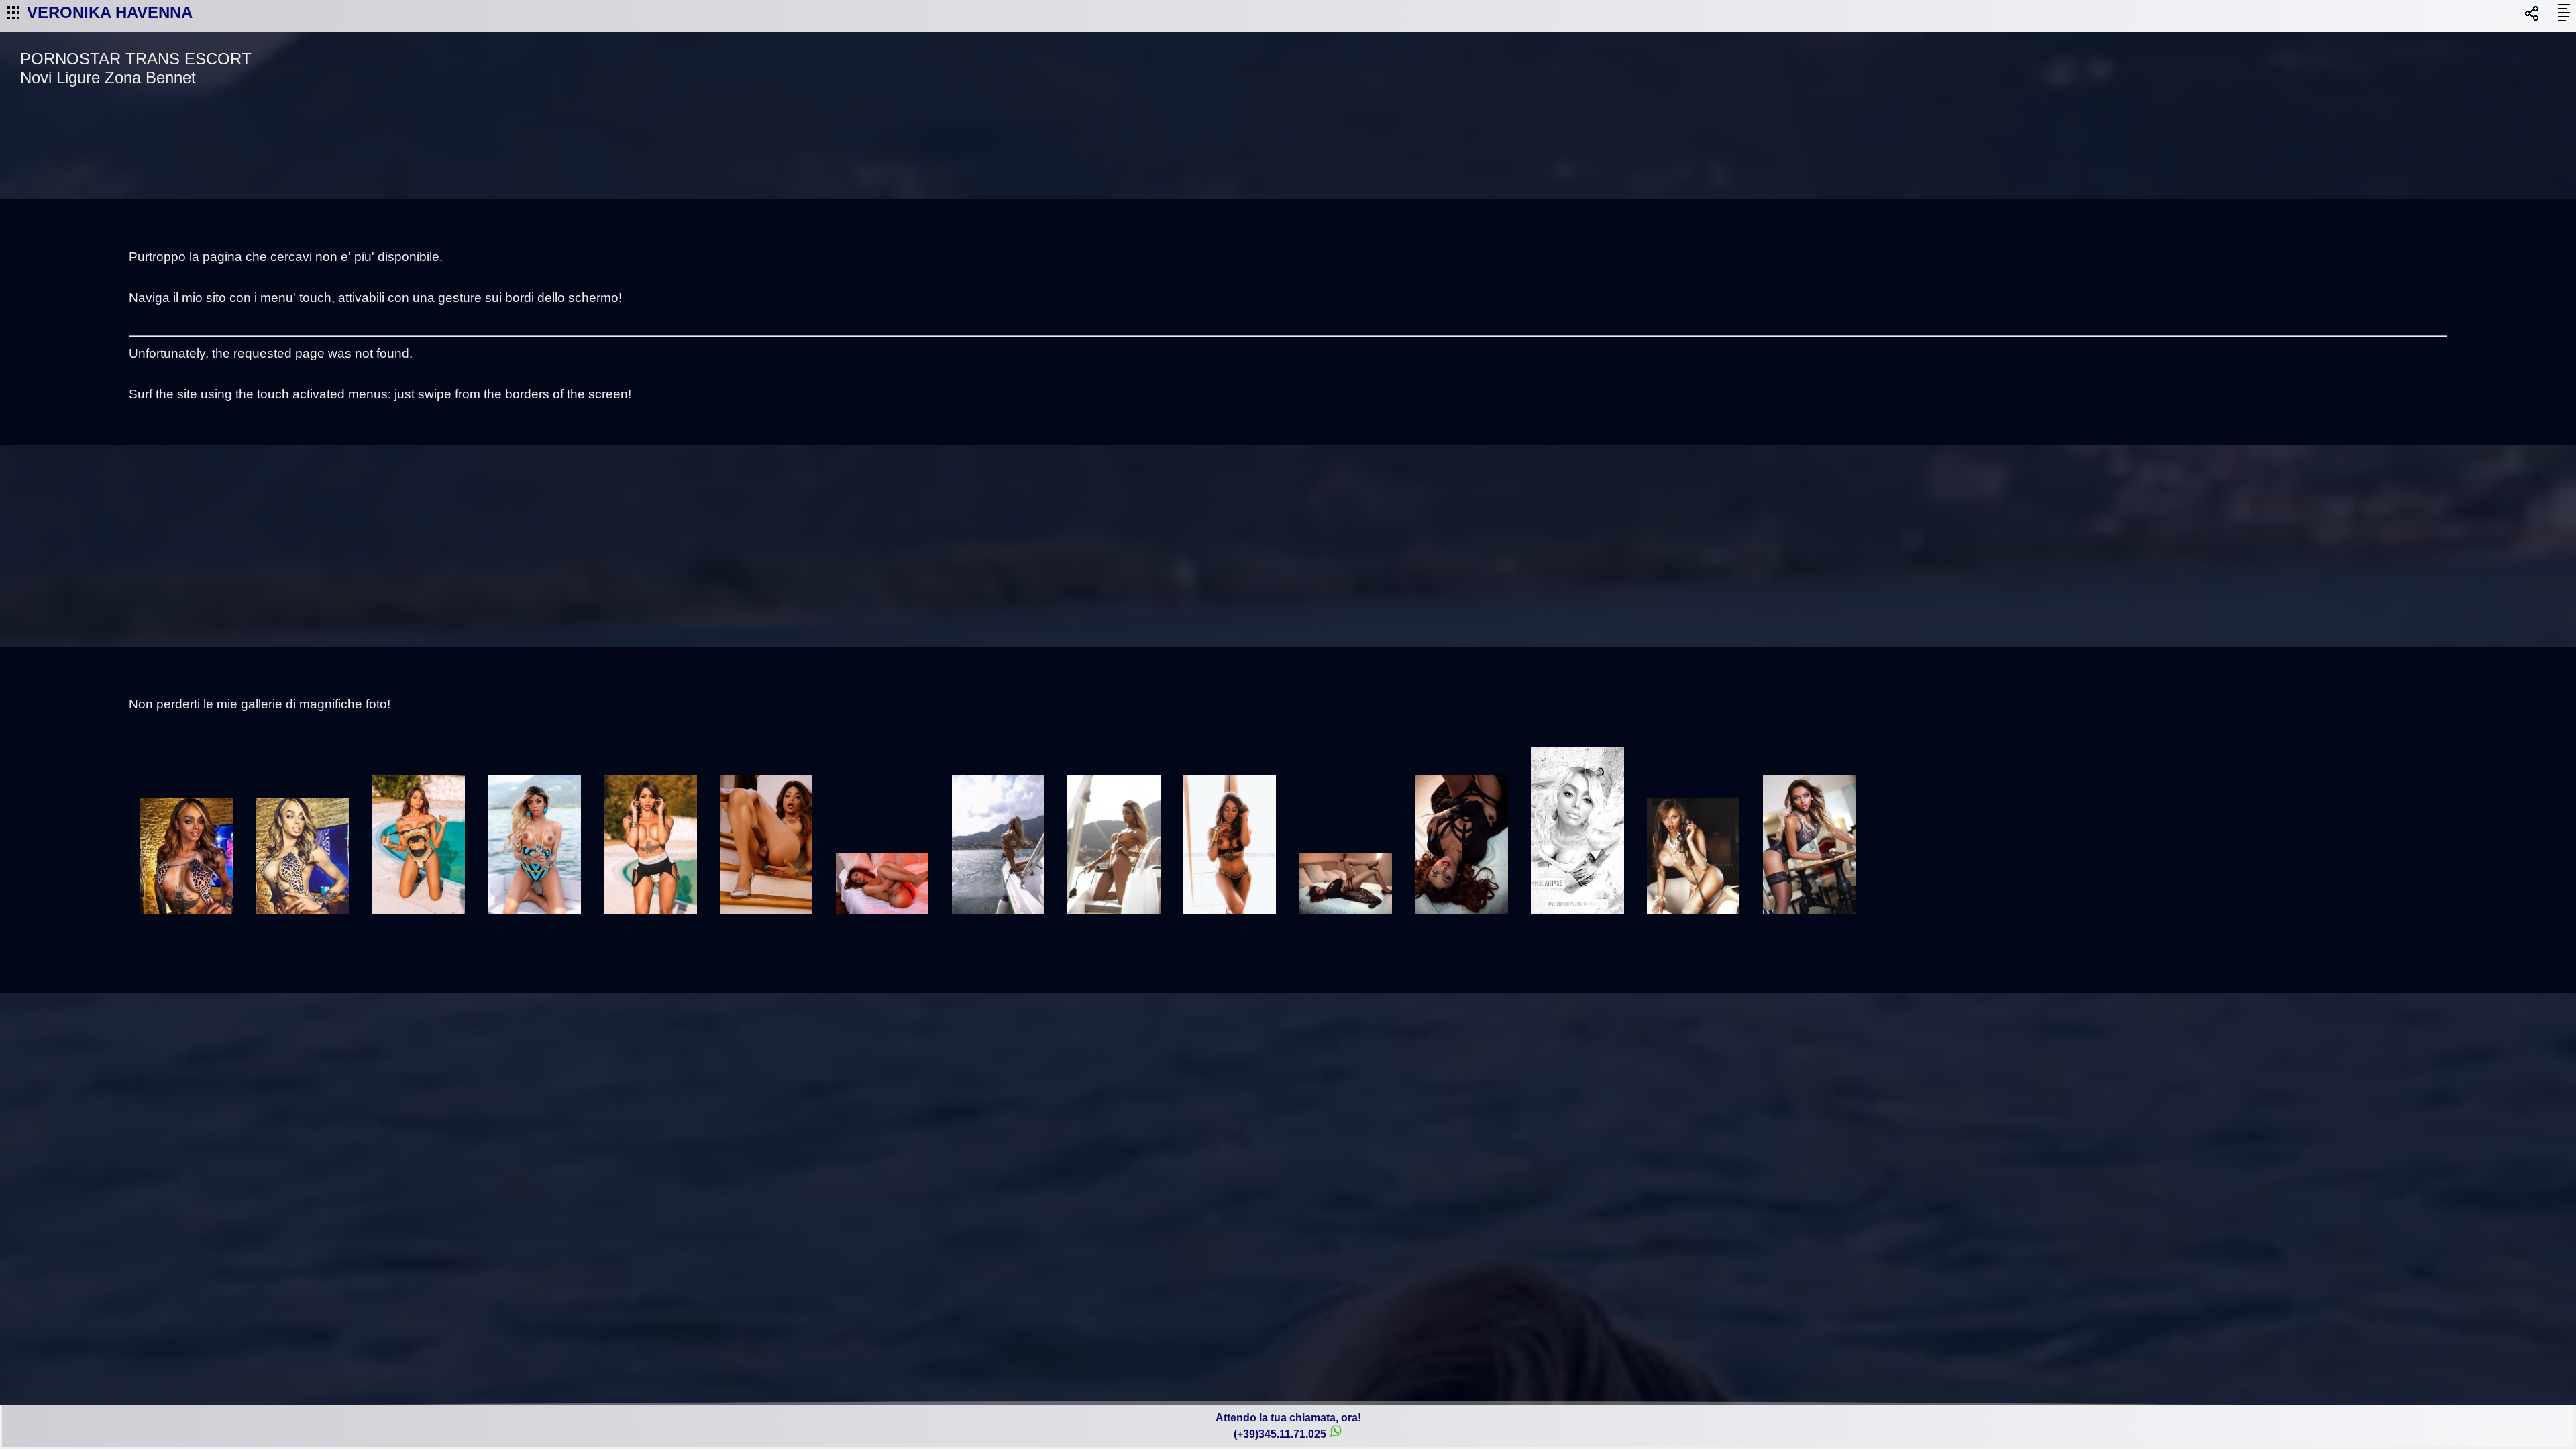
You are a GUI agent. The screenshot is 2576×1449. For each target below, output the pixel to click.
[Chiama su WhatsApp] (1336, 1434)
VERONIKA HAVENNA (110, 12)
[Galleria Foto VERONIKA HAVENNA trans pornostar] (187, 921)
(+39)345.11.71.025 (1280, 1434)
